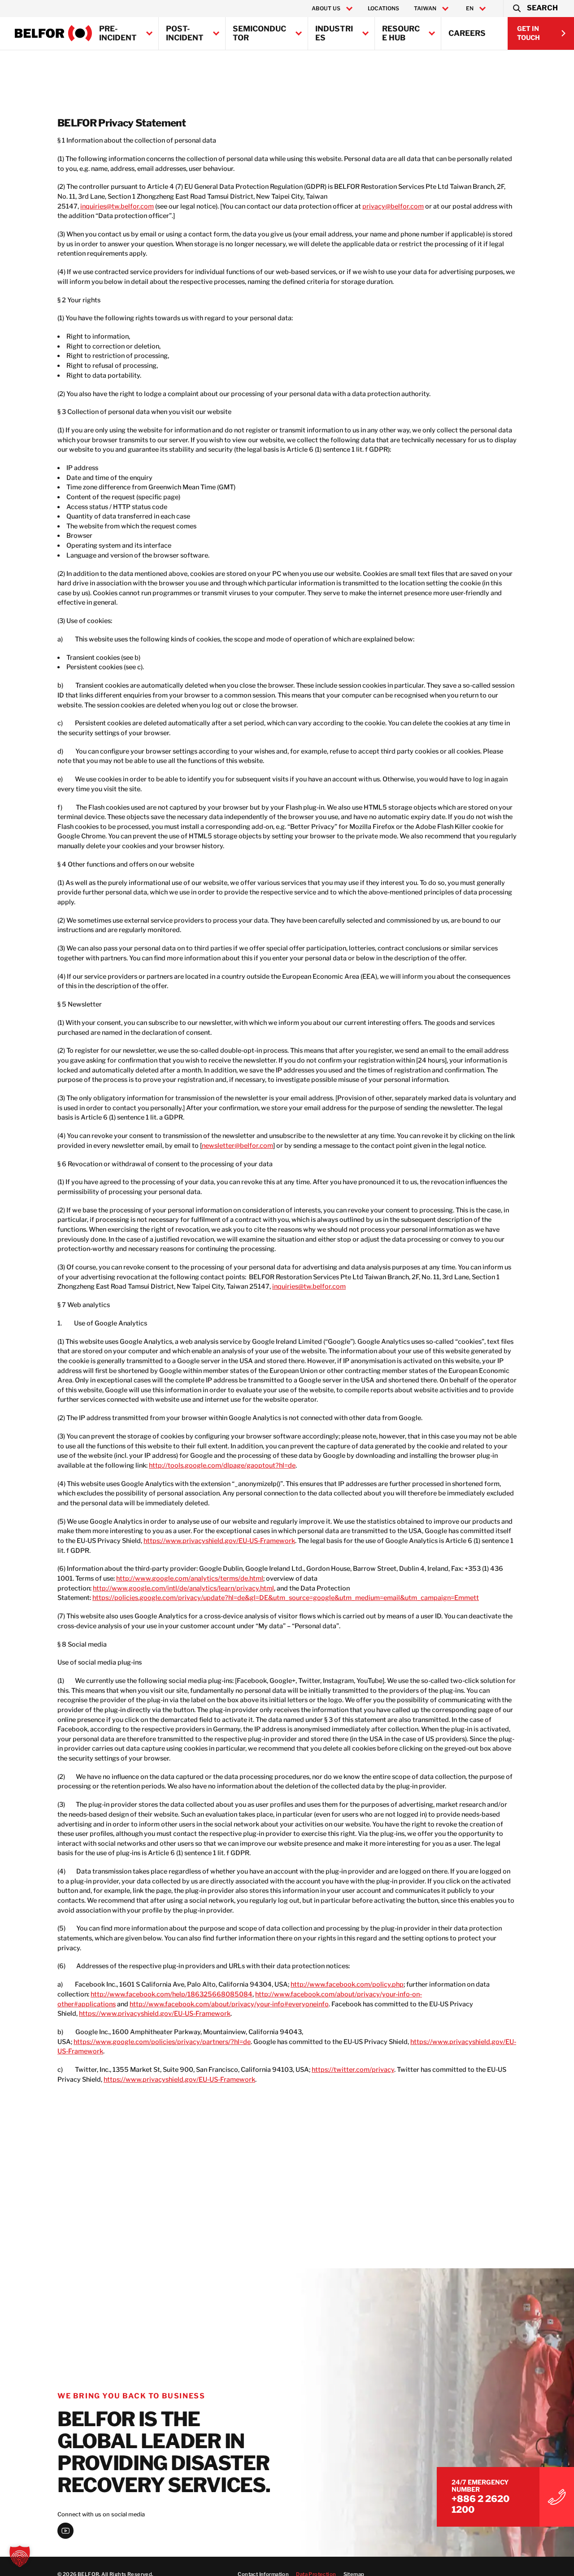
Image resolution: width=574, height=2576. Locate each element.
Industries (334, 33)
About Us (326, 9)
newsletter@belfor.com (237, 1146)
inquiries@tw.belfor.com (117, 206)
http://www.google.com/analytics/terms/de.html (190, 1578)
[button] (535, 9)
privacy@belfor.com (393, 206)
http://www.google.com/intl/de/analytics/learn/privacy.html (183, 1588)
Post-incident (185, 33)
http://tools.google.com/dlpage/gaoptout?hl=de (222, 1465)
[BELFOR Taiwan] (54, 33)
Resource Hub (401, 33)
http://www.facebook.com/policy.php (347, 1984)
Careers (467, 33)
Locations (383, 8)
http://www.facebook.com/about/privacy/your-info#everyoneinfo (229, 2004)
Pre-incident (118, 33)
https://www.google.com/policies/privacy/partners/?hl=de (162, 2042)
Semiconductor (259, 33)
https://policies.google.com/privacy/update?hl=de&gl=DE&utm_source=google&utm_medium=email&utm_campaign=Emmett (286, 1598)
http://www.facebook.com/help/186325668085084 (172, 1994)
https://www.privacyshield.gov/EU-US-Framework (219, 1541)
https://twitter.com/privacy (353, 2070)
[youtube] (65, 2531)
